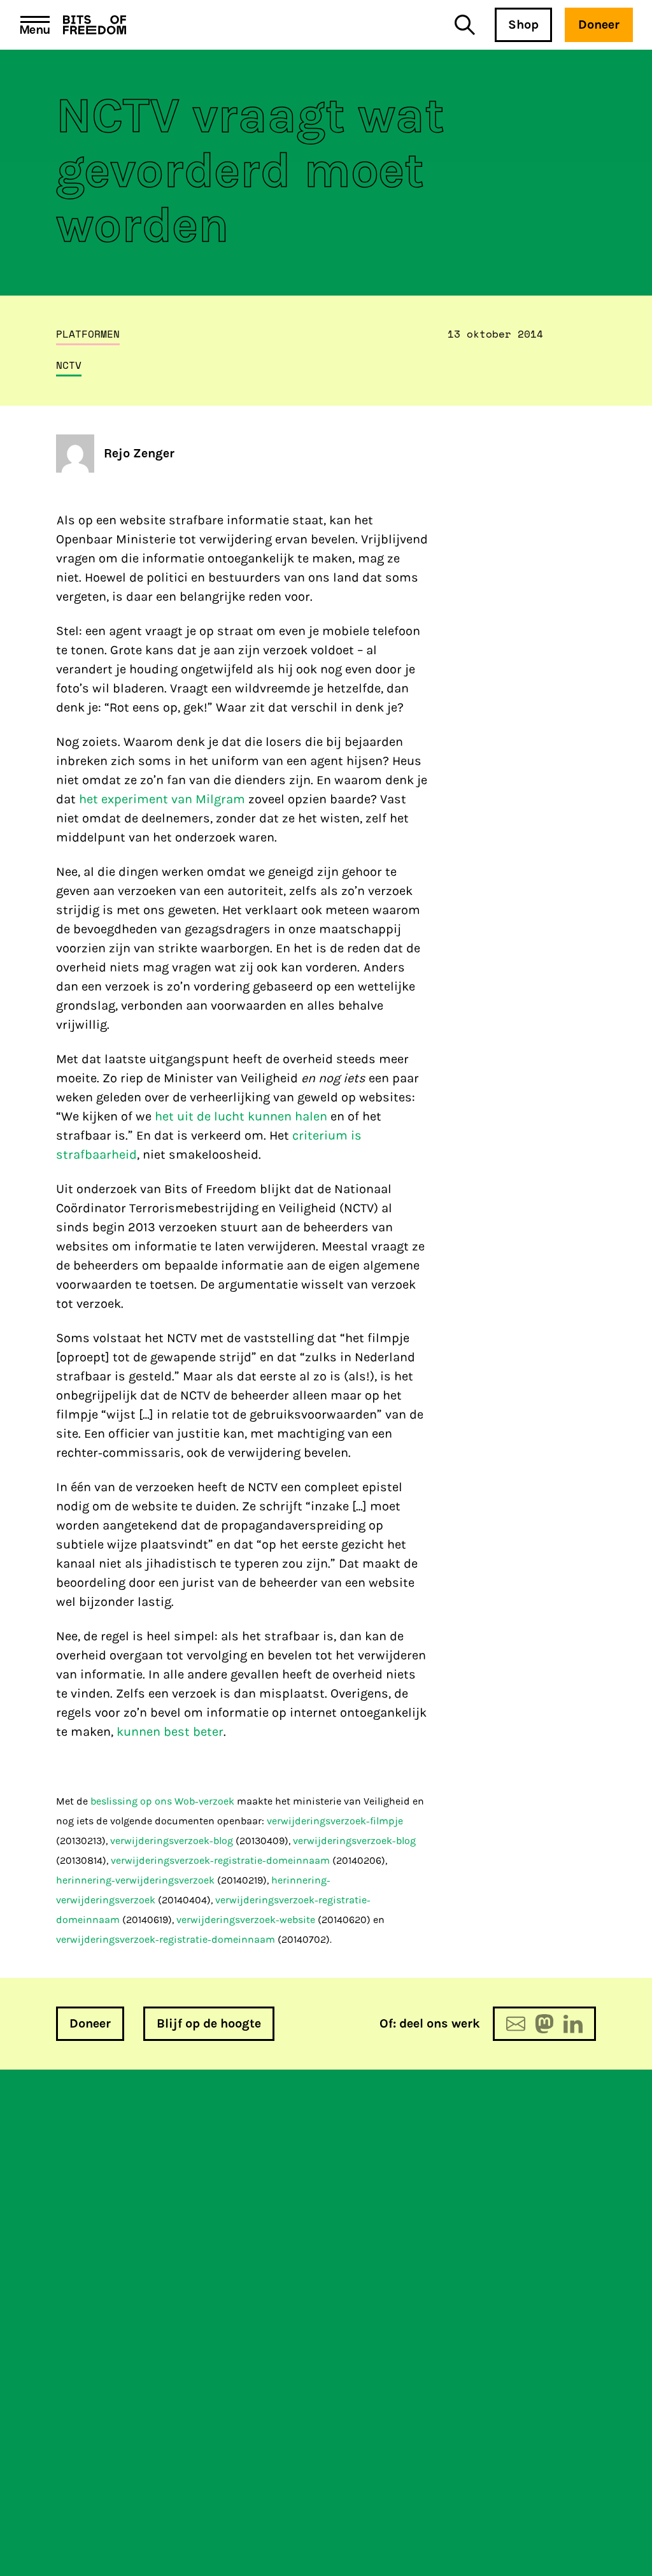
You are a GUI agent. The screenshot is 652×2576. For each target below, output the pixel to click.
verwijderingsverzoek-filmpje (335, 1821)
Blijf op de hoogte (209, 2023)
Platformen (88, 334)
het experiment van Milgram (162, 799)
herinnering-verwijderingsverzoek (135, 1880)
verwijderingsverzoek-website (246, 1920)
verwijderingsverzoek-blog (172, 1841)
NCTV (69, 365)
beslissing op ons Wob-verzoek (161, 1801)
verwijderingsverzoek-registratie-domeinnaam (220, 1860)
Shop (523, 25)
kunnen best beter (170, 1732)
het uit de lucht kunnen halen (241, 1116)
